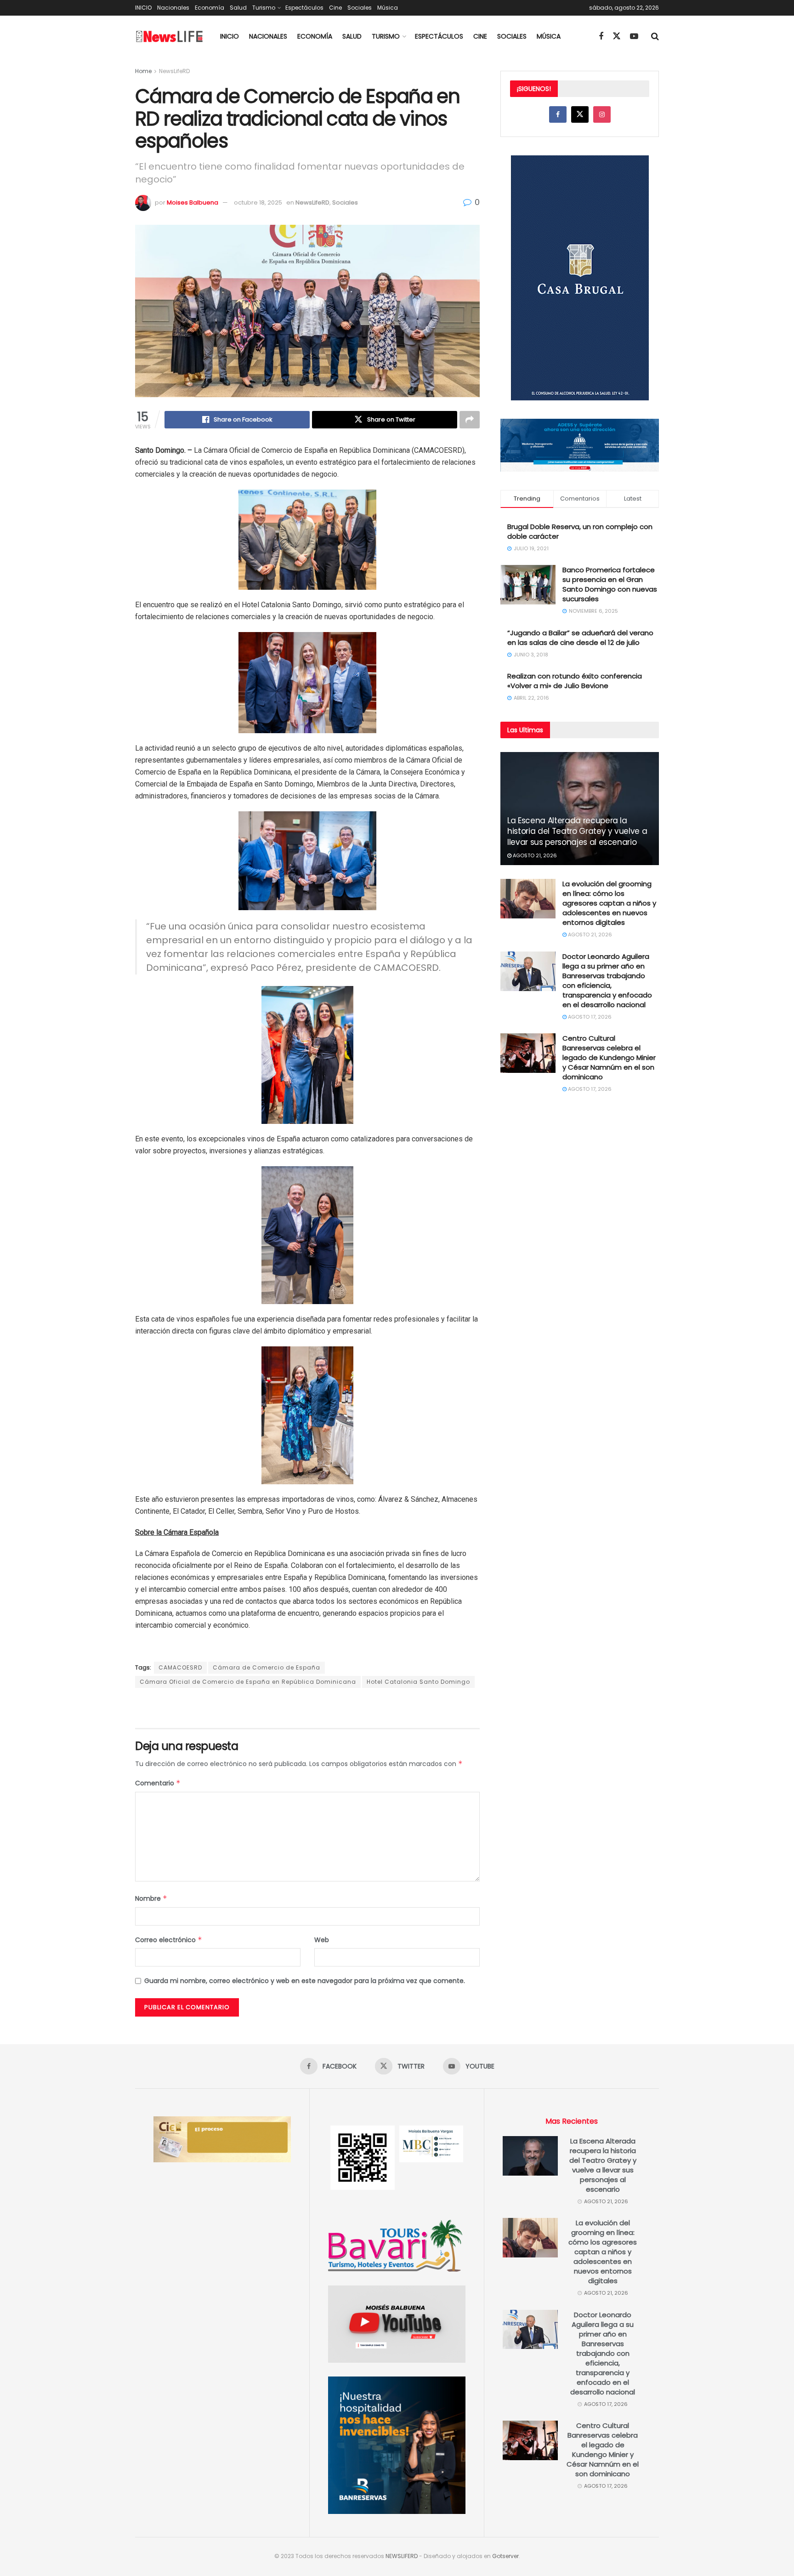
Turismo (264, 8)
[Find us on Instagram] (602, 114)
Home (143, 71)
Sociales (360, 8)
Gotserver (505, 2556)
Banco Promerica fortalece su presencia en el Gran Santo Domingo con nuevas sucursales (610, 584)
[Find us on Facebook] (601, 37)
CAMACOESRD (180, 1667)
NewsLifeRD (174, 71)
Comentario (158, 1783)
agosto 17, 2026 (589, 1017)
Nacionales (173, 8)
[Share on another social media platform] (470, 420)
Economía (210, 8)
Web (322, 1940)
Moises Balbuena (193, 202)
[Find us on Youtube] (634, 37)
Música (388, 8)
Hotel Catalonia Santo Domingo (418, 1682)
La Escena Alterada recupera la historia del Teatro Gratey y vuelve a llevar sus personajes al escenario (577, 832)
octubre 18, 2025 (258, 202)
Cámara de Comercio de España (267, 1667)
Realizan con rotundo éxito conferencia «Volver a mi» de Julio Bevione (575, 681)
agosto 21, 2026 (534, 855)
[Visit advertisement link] (307, 1709)
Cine (335, 8)
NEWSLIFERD (402, 2556)
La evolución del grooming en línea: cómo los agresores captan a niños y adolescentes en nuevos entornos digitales (609, 903)
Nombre (151, 1898)
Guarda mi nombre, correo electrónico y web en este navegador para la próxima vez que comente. (305, 1981)
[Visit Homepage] (170, 37)
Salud (238, 8)
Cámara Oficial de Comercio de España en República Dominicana (248, 1682)
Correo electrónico (169, 1940)
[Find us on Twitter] (617, 36)
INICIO (143, 8)
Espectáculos (304, 8)
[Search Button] (655, 36)
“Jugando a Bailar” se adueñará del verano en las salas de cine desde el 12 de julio (580, 638)
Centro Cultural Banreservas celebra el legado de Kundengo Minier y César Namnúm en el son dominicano (609, 1057)
